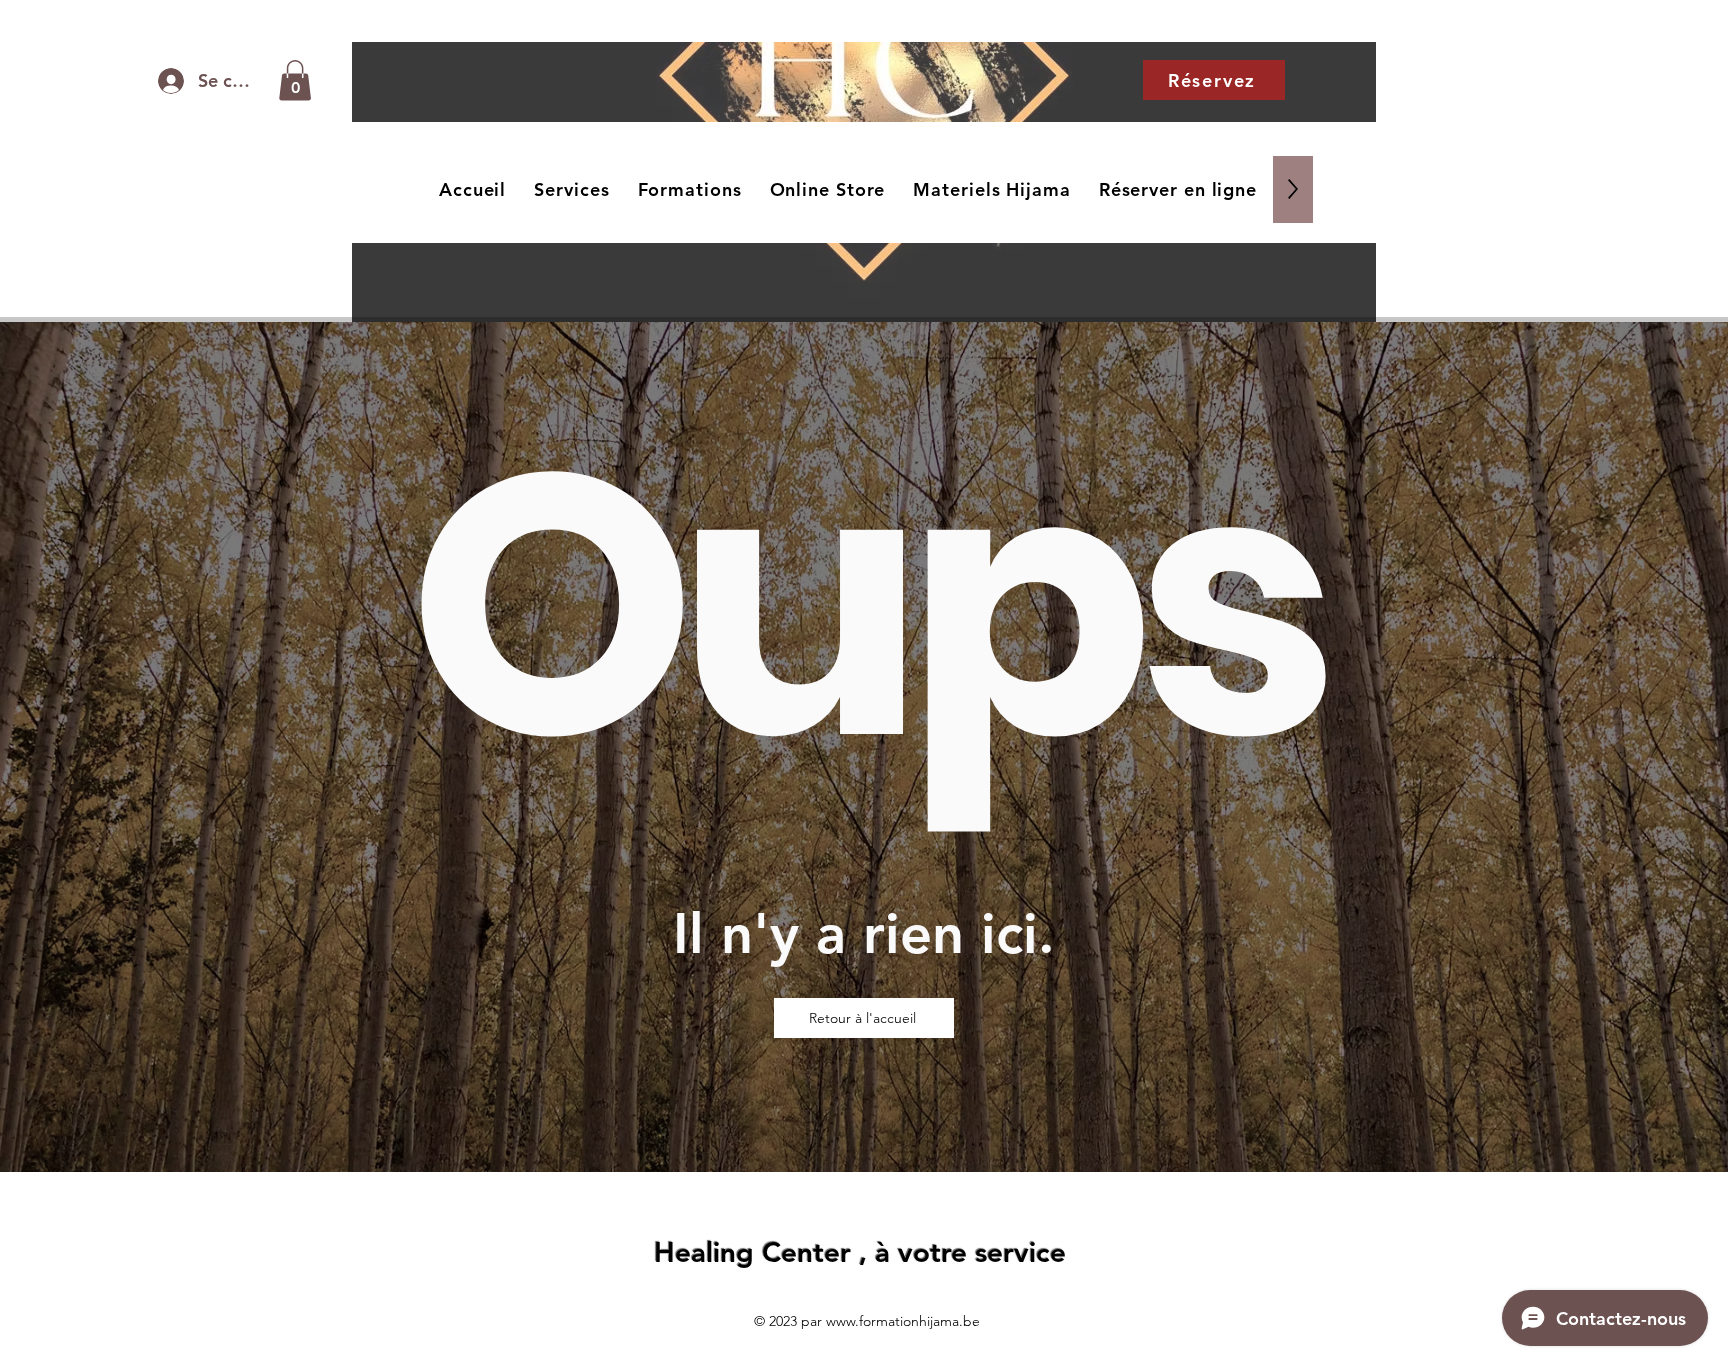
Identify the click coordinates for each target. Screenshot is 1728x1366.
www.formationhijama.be (903, 1321)
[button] (295, 80)
